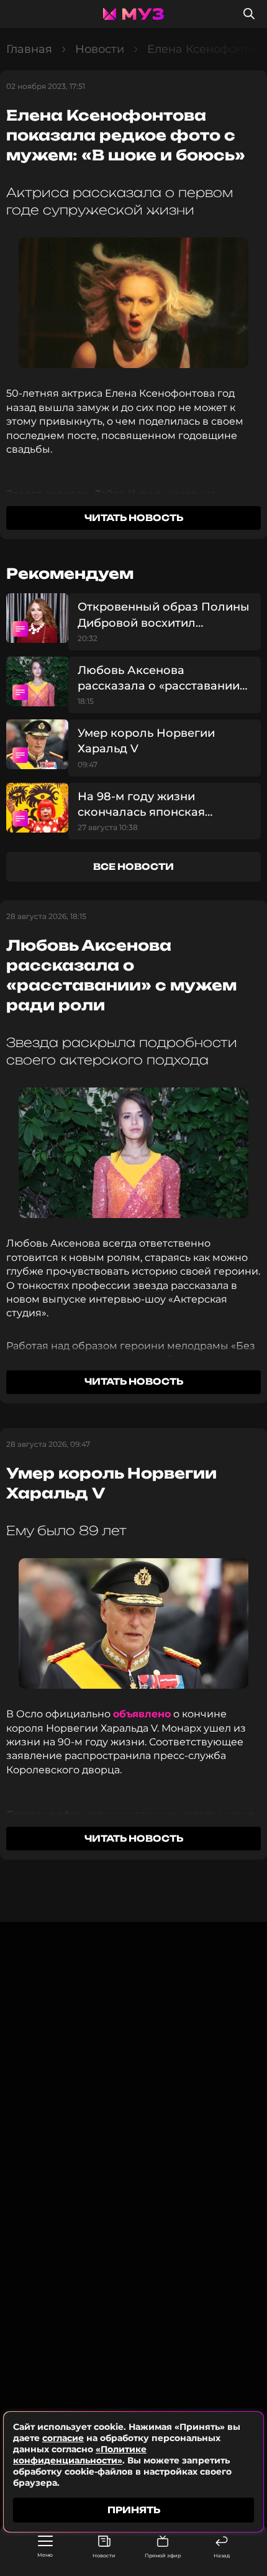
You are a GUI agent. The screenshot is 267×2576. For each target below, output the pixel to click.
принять (134, 2510)
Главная (29, 49)
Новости (104, 2555)
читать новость (134, 518)
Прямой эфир (163, 2555)
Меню (45, 2555)
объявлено (142, 1714)
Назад (222, 2555)
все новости (133, 866)
